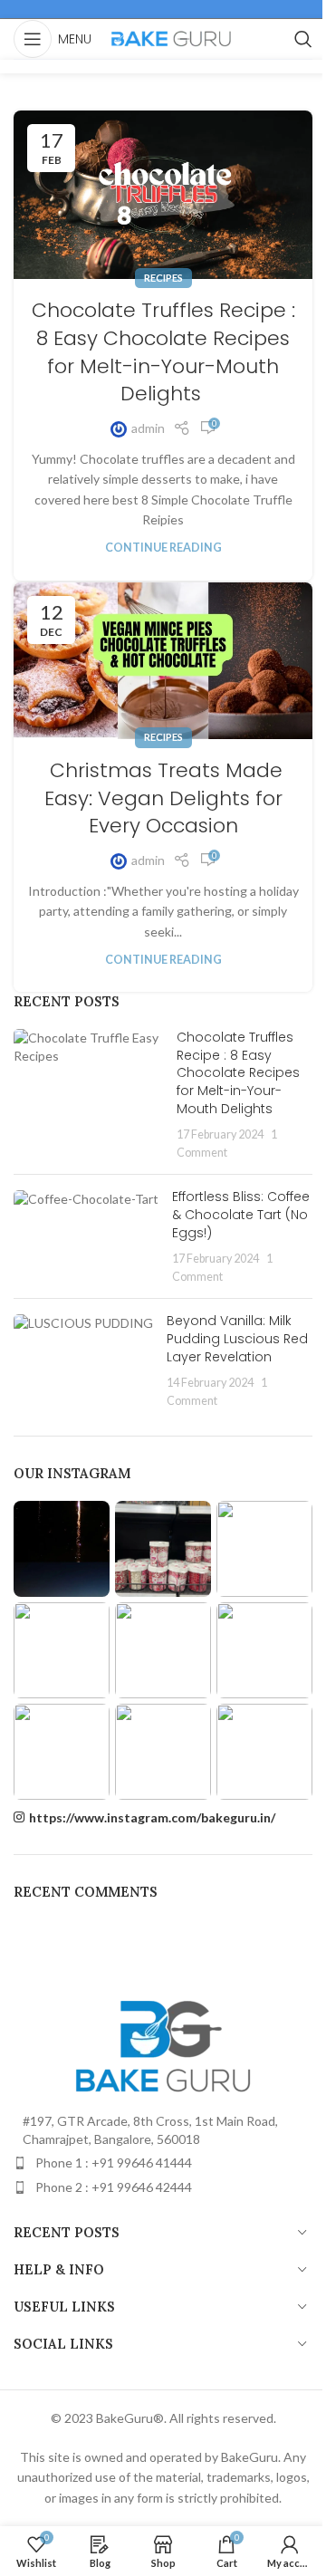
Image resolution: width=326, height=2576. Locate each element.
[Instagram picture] (62, 1549)
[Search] (303, 39)
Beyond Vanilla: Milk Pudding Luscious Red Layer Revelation (237, 1338)
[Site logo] (171, 38)
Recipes (163, 278)
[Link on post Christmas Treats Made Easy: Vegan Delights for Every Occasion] (163, 661)
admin (148, 428)
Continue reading (163, 548)
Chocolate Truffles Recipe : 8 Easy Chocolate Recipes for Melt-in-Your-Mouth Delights (163, 352)
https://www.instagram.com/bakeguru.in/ (152, 1817)
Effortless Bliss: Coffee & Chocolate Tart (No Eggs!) (241, 1214)
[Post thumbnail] (88, 1095)
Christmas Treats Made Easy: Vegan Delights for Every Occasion (163, 798)
